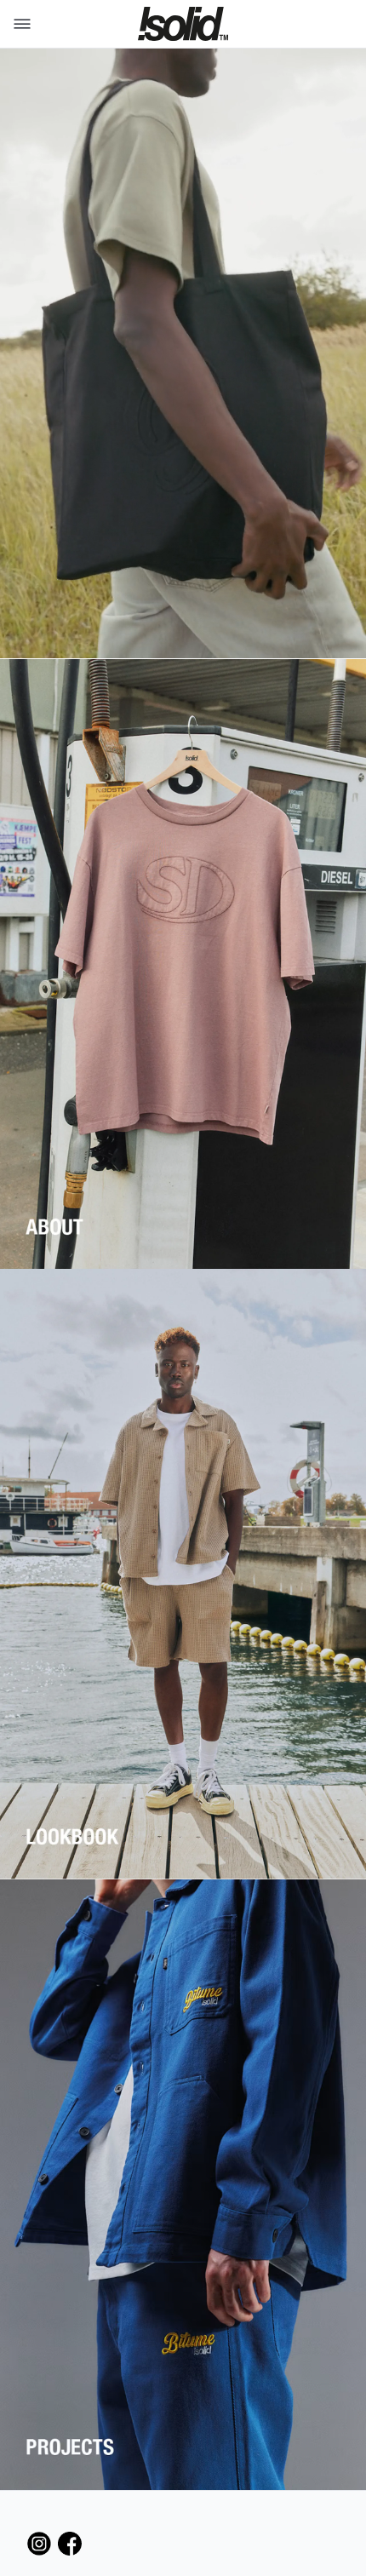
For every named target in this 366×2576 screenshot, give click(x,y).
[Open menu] (19, 24)
